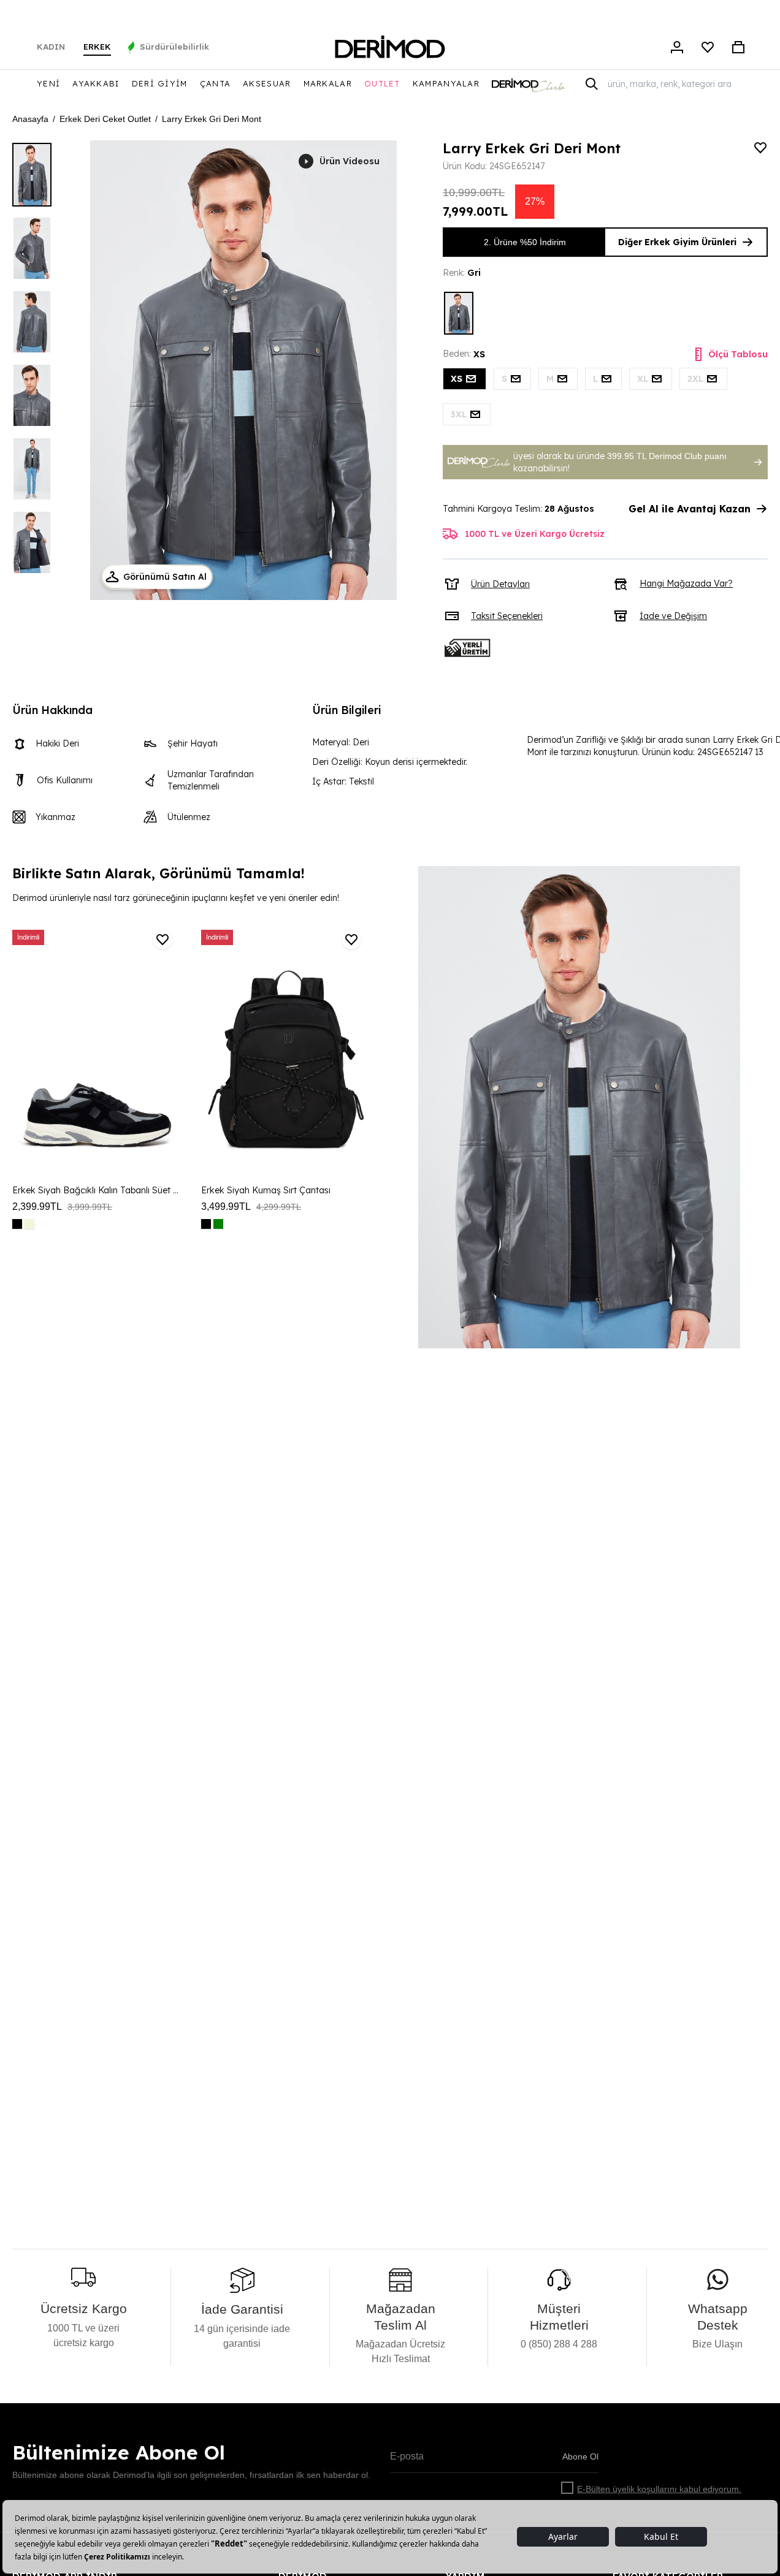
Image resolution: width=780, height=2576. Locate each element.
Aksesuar (267, 83)
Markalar (328, 83)
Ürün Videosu (350, 161)
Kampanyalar (446, 83)
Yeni (48, 83)
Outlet (382, 83)
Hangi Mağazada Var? (686, 583)
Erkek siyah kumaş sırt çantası (266, 1190)
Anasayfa (30, 119)
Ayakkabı (96, 83)
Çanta (216, 83)
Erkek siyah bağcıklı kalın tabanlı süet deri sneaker (97, 1190)
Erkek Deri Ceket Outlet (105, 119)
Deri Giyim (160, 83)
